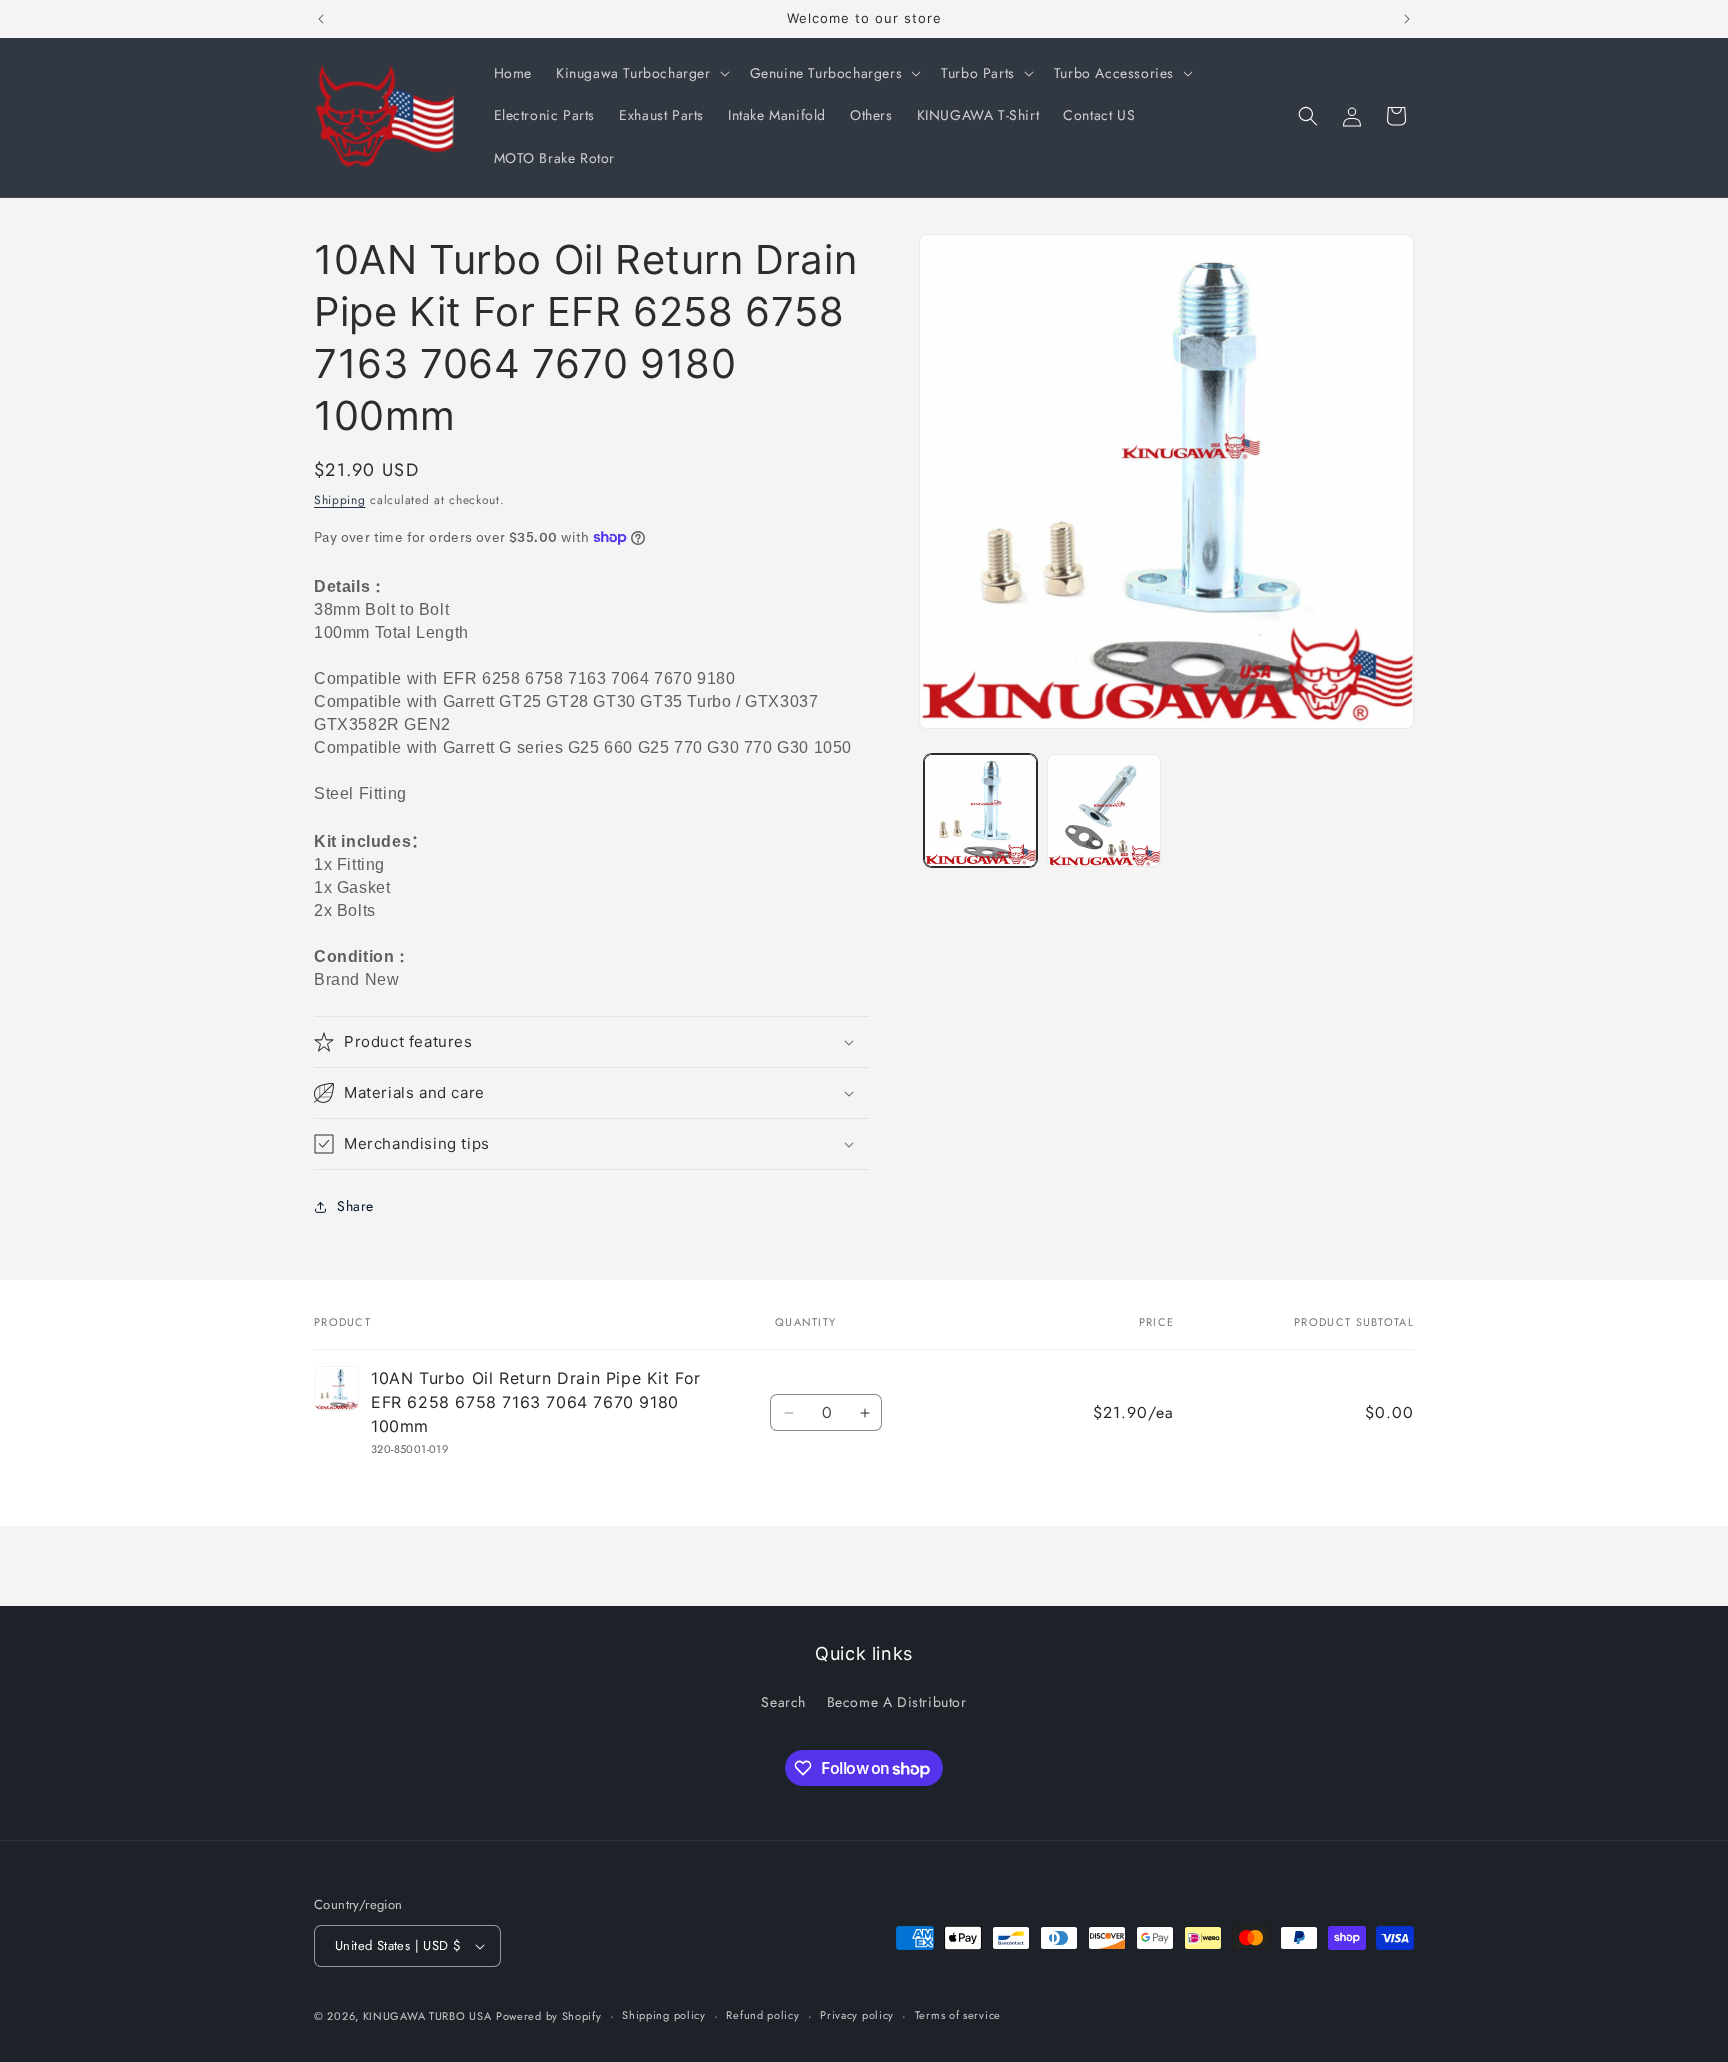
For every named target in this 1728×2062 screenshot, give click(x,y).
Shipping (340, 500)
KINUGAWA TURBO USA (427, 2016)
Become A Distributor (897, 1702)
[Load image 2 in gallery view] (1103, 810)
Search (783, 1702)
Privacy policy (857, 2015)
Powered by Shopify (549, 2016)
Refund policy (762, 2015)
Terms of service (958, 2015)
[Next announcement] (1407, 19)
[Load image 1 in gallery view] (980, 810)
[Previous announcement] (321, 19)
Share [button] (355, 1206)
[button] (641, 73)
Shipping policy (664, 2015)
